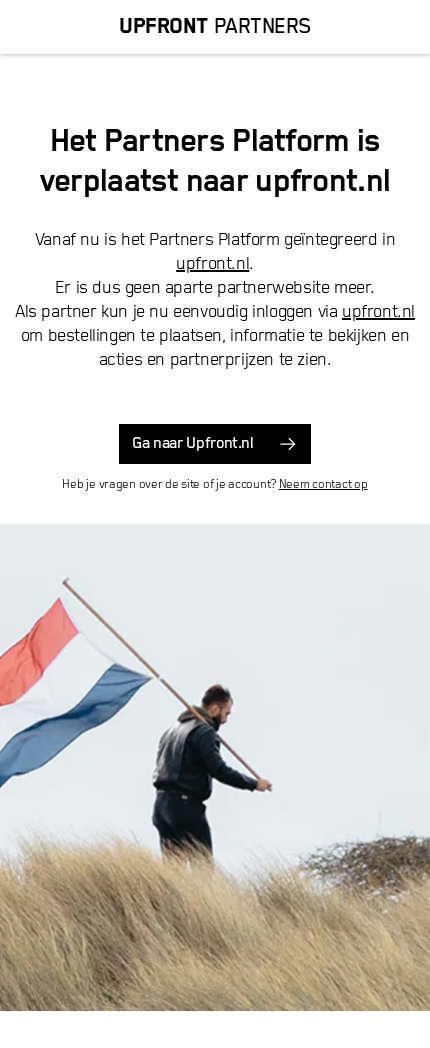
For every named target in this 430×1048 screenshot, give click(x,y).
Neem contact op (323, 484)
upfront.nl (212, 264)
